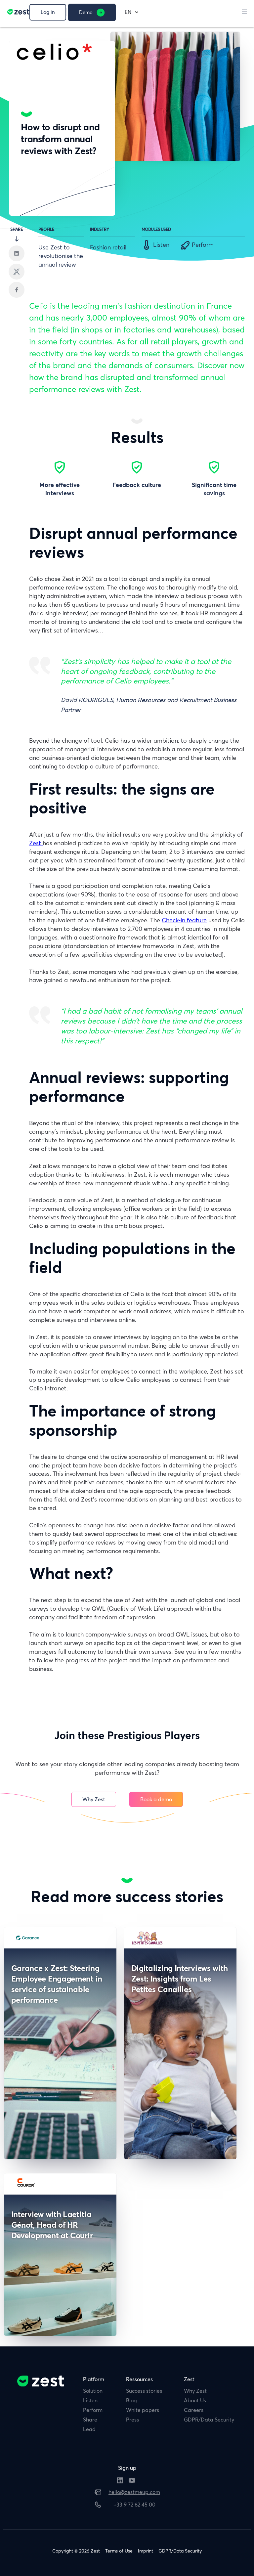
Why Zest (94, 1799)
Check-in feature (184, 920)
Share (90, 2420)
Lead (89, 2429)
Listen (90, 2400)
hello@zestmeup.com (134, 2492)
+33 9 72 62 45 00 (134, 2505)
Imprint (146, 2551)
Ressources (139, 2379)
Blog (131, 2400)
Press (132, 2420)
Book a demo (156, 1799)
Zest (36, 843)
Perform (93, 2410)
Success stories (144, 2391)
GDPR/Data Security (209, 2420)
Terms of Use (119, 2551)
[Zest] (17, 14)
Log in (48, 12)
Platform (94, 2379)
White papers (143, 2410)
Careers (194, 2410)
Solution (93, 2391)
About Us (195, 2400)
